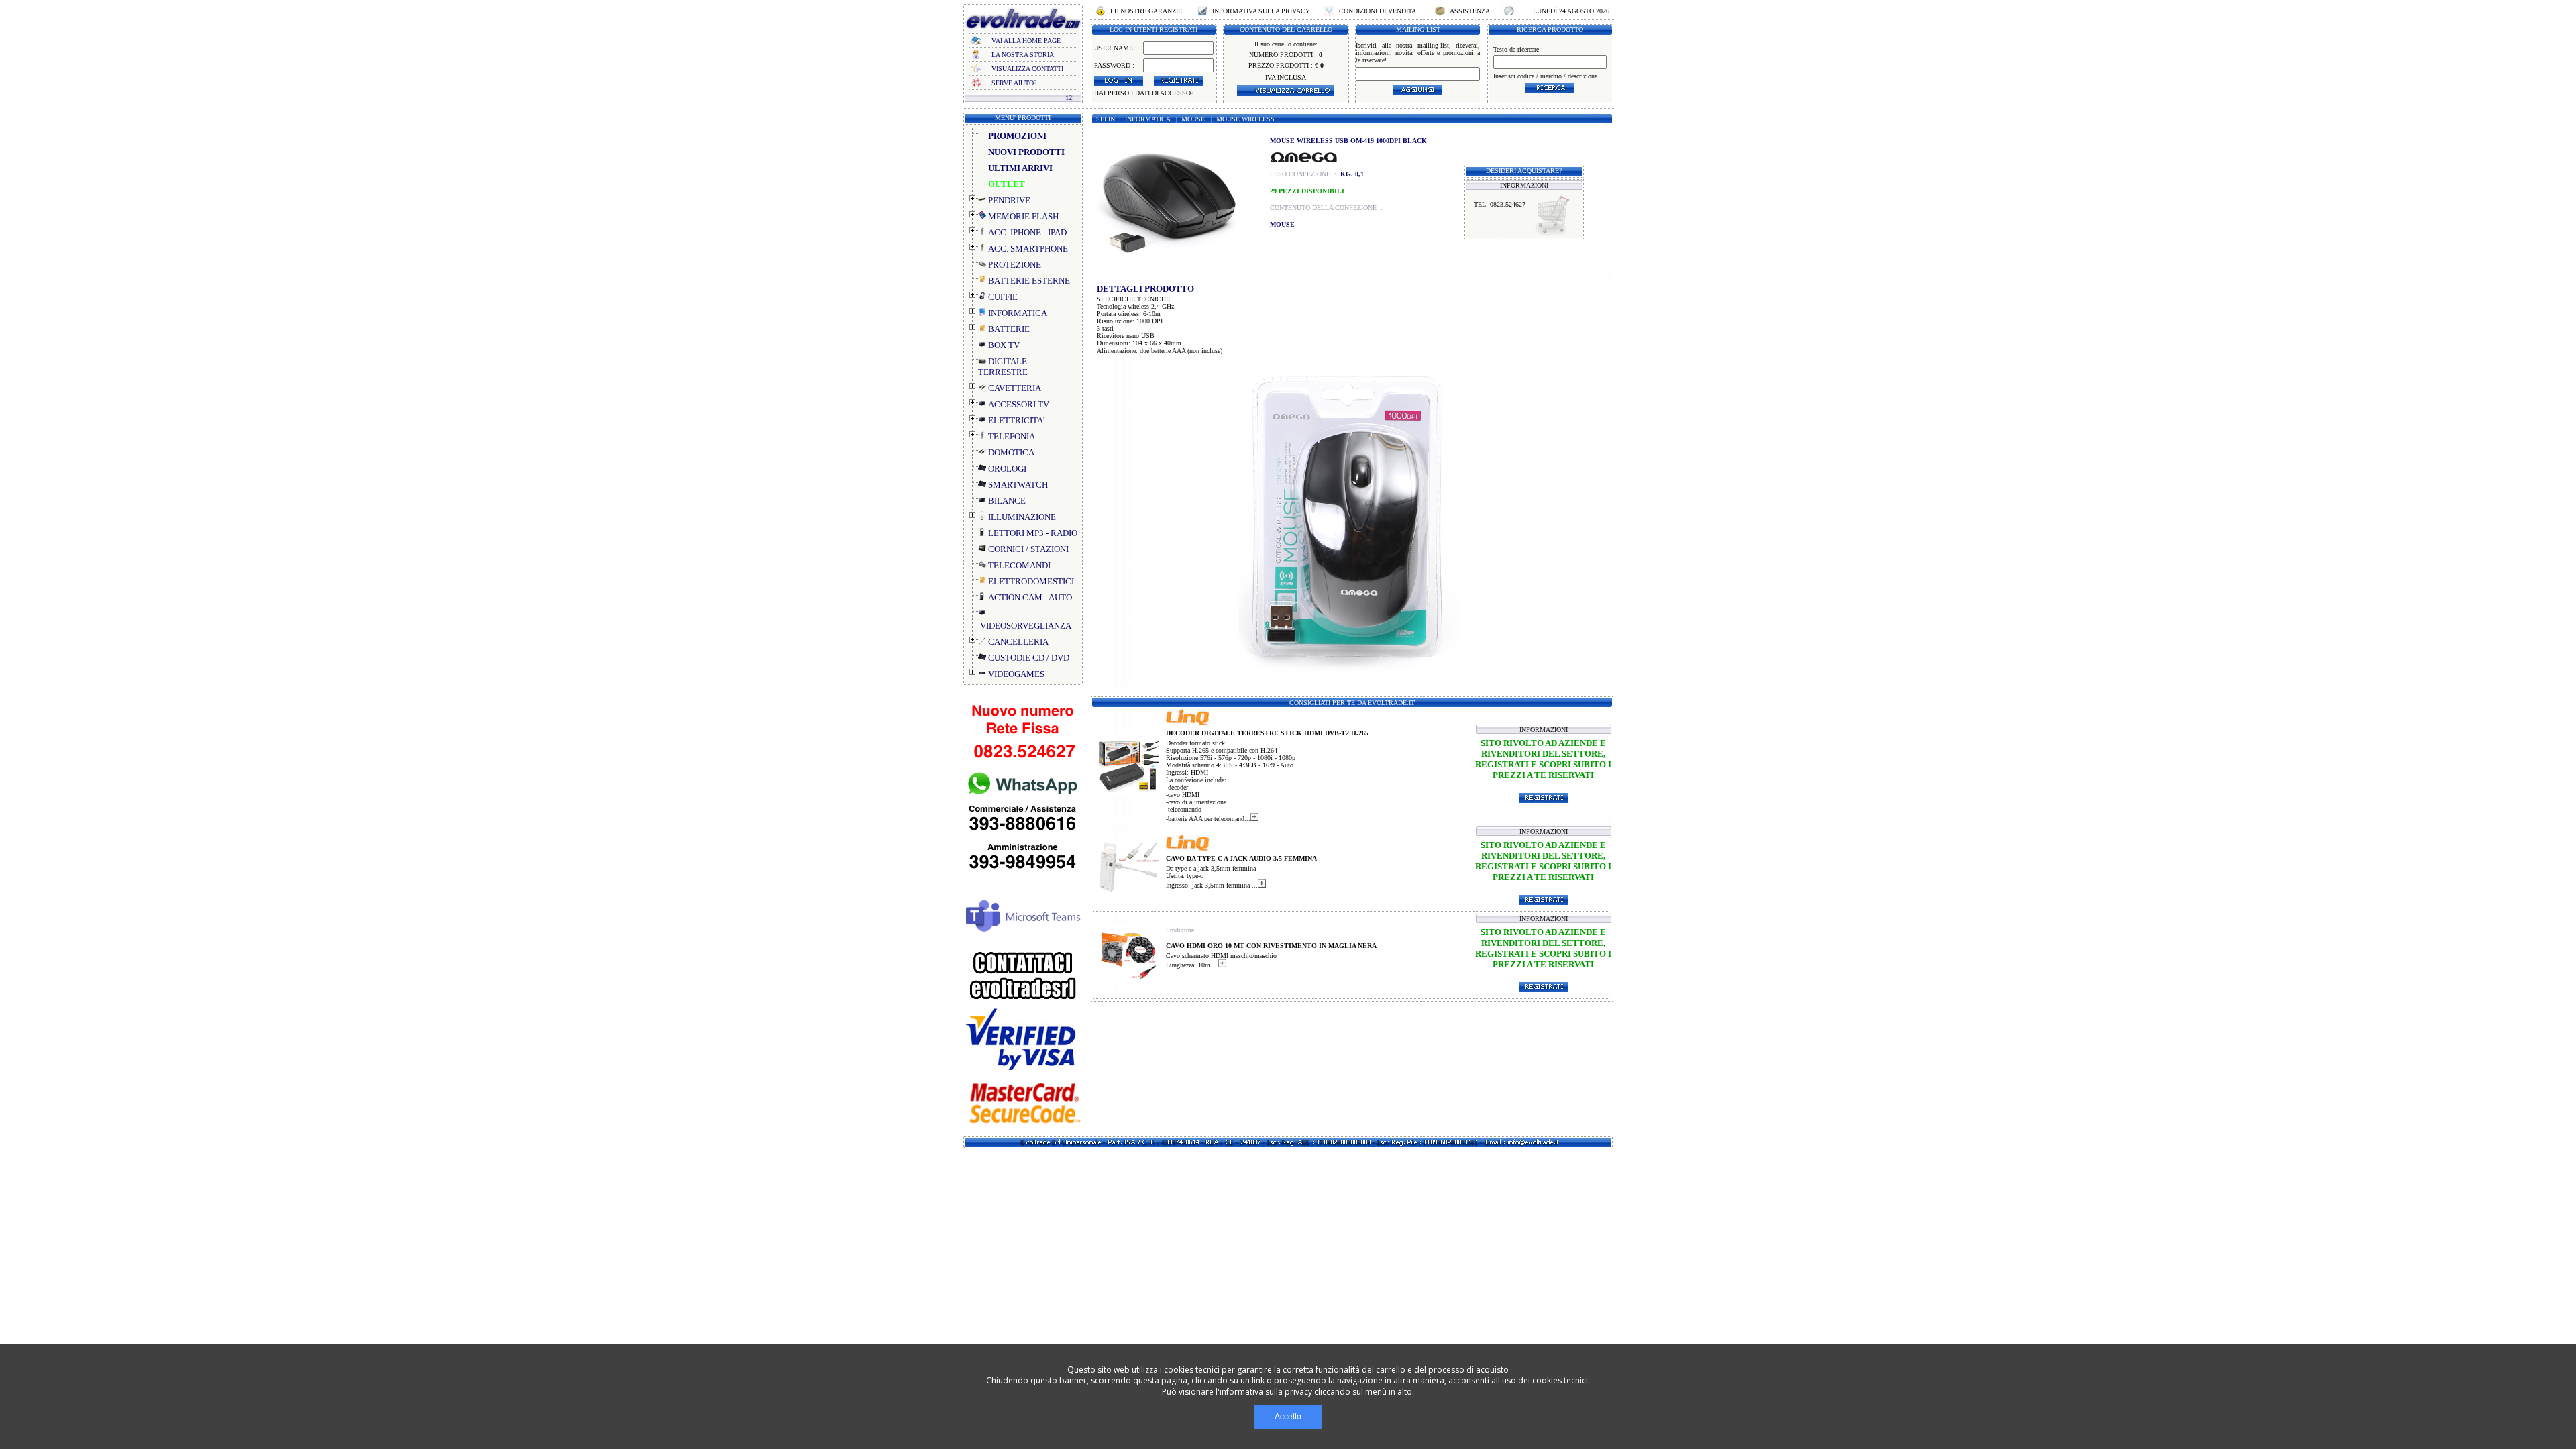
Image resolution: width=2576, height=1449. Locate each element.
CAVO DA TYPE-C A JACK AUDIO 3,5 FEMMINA (1241, 858)
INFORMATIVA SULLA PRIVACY (1261, 11)
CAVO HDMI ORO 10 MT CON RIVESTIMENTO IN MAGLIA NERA (1271, 946)
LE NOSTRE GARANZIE (1146, 11)
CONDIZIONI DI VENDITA (1378, 11)
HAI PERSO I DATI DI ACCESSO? (1144, 93)
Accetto (1288, 1417)
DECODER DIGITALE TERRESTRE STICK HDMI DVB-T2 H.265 (1267, 733)
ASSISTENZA (1470, 11)
